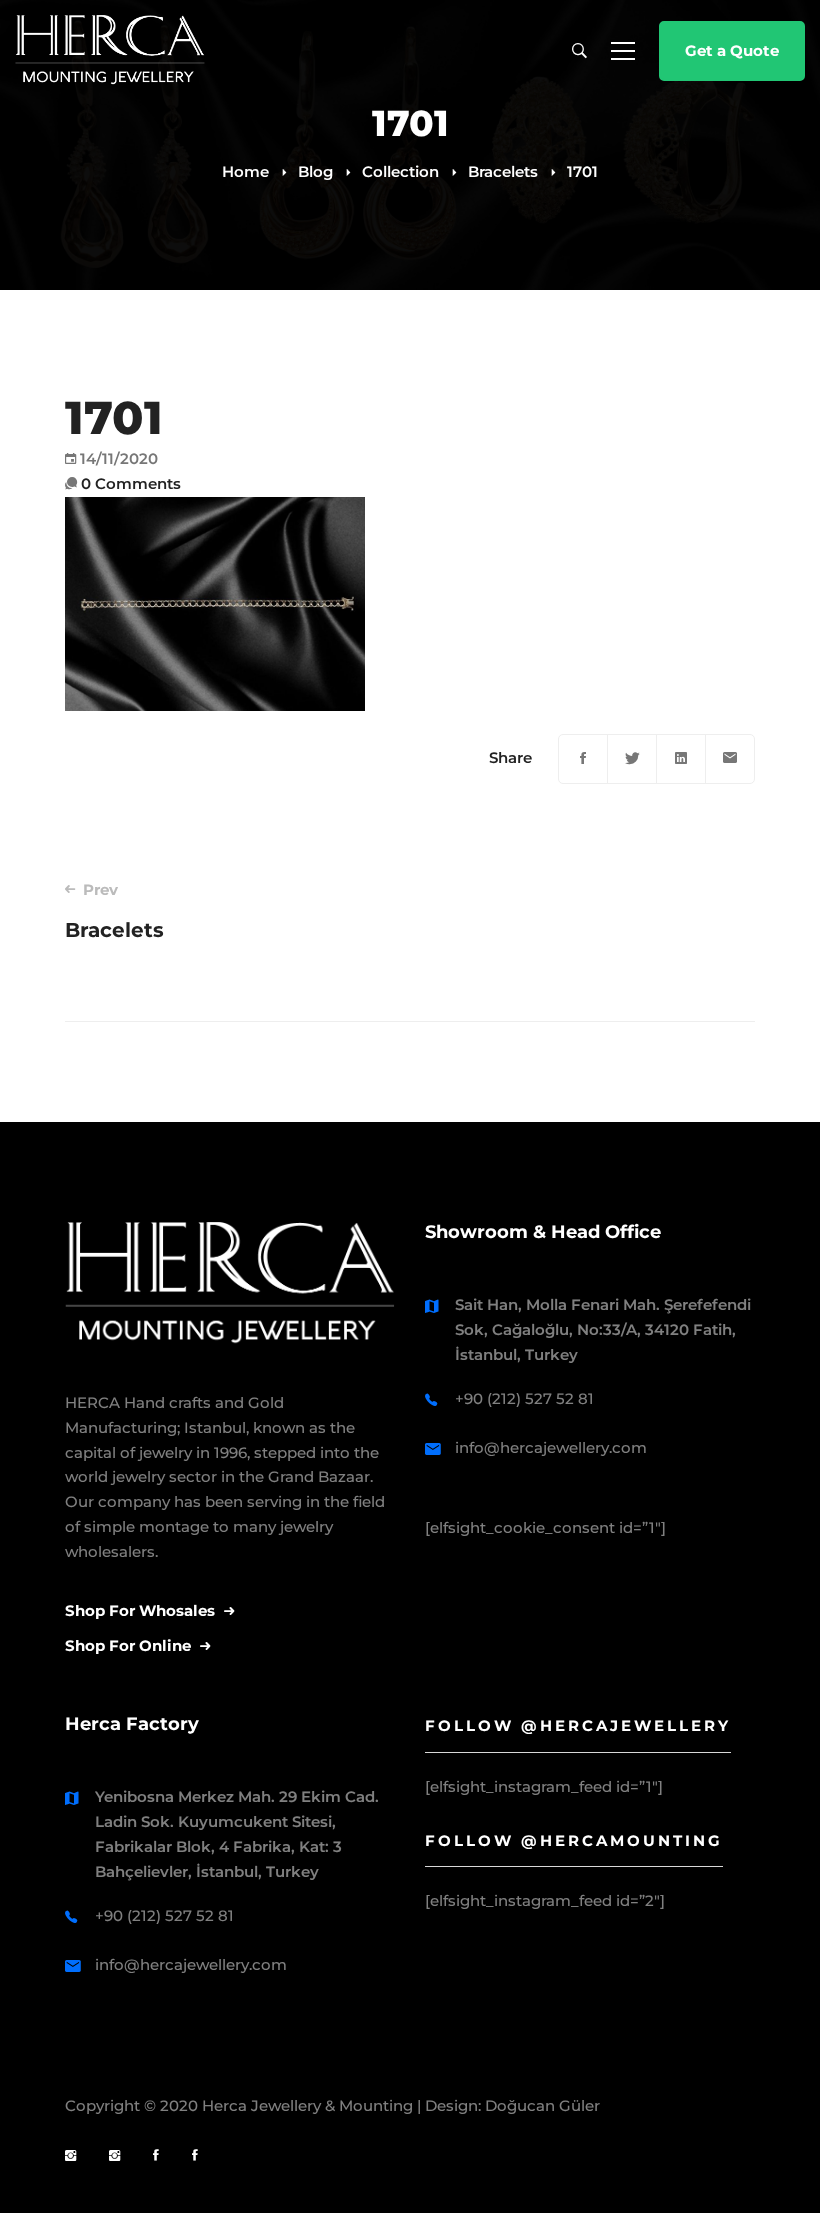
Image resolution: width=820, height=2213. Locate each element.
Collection (400, 171)
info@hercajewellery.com (551, 1447)
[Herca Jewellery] (114, 2156)
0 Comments (131, 483)
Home (245, 171)
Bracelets (503, 171)
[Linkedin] (681, 759)
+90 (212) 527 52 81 (524, 1398)
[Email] (730, 759)
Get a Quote (732, 50)
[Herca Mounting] (70, 2156)
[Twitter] (632, 759)
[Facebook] (583, 759)
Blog (315, 171)
